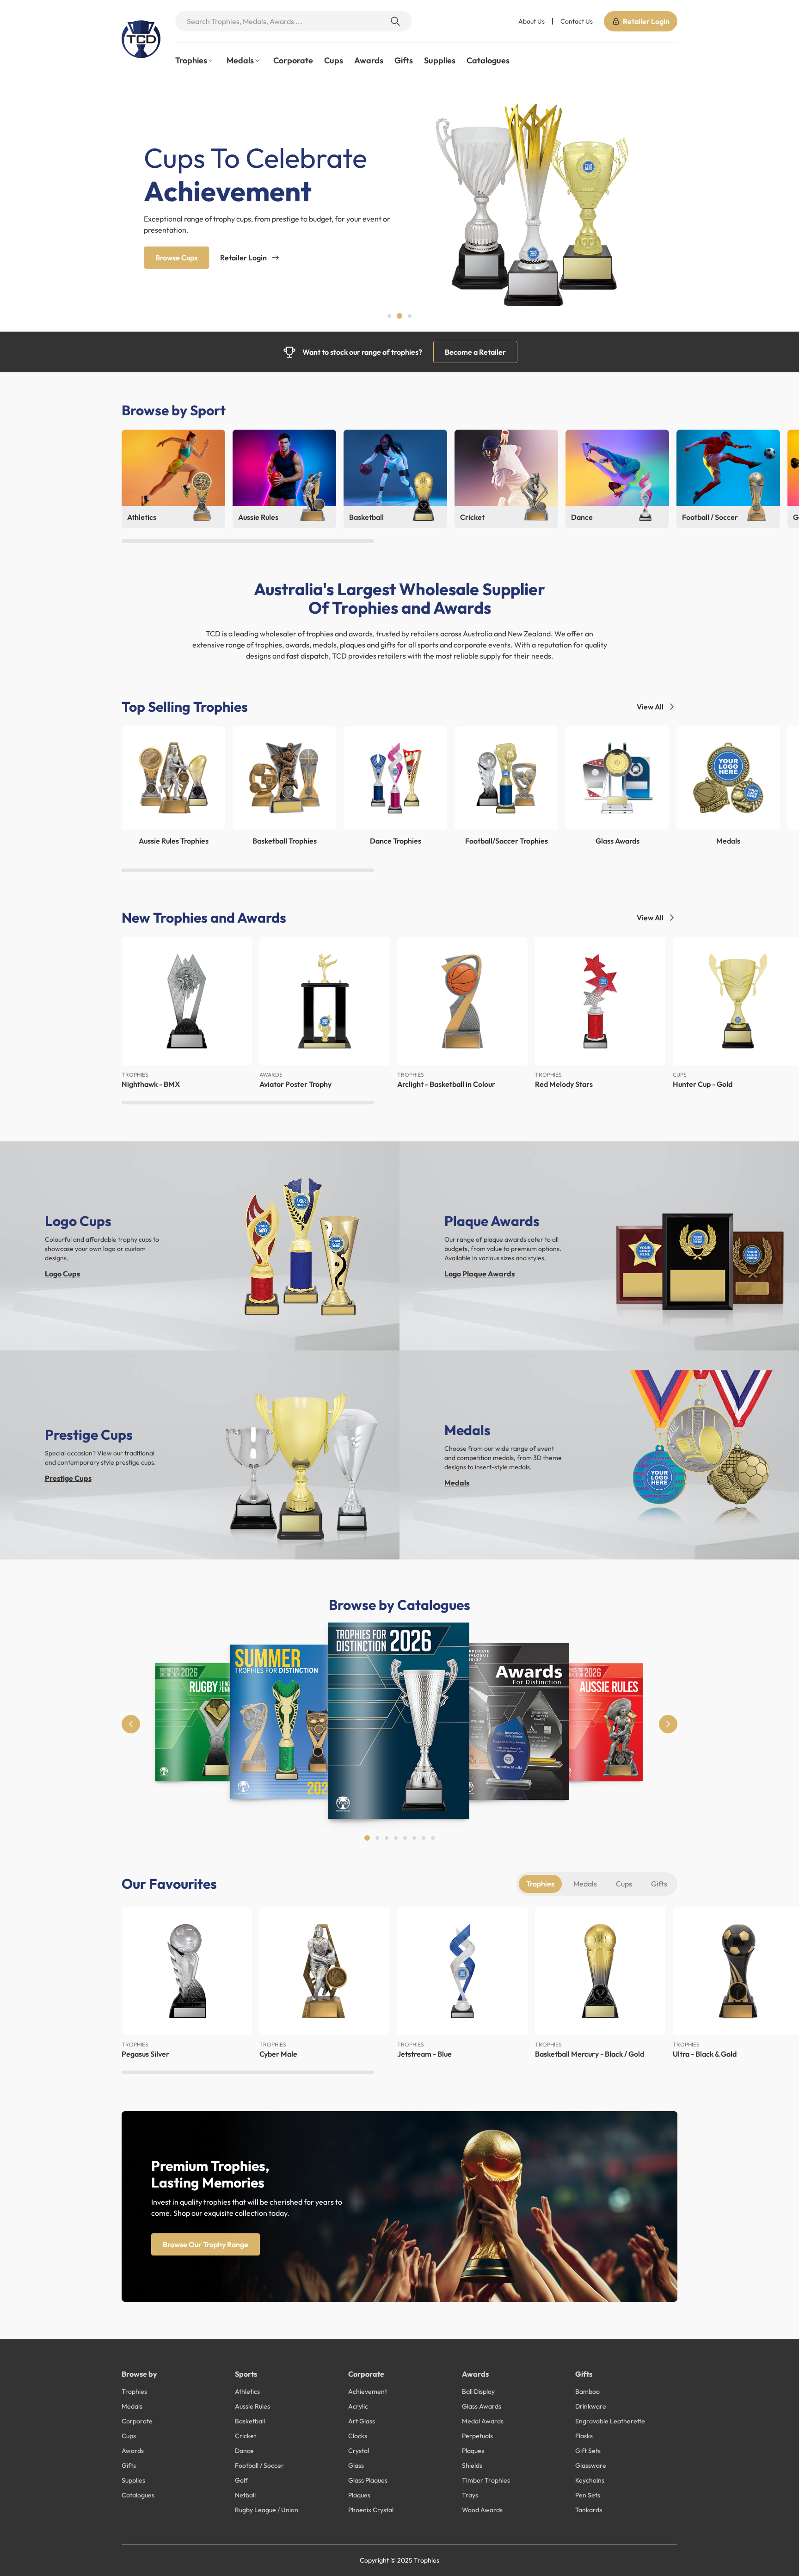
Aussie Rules (252, 2406)
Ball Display (478, 2391)
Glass (356, 2465)
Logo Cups (62, 1274)
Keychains (590, 2480)
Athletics (247, 2391)
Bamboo (587, 2391)
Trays (470, 2495)
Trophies (540, 1884)
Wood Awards (482, 2510)
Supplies (440, 60)
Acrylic (358, 2406)
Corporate (293, 60)
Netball (245, 2495)
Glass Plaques (368, 2480)
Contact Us (577, 21)
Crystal (359, 2451)
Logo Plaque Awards (479, 1274)
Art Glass (362, 2421)
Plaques (359, 2495)
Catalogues (488, 60)
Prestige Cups (68, 1478)
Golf (241, 2480)
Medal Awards (483, 2421)
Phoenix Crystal (371, 2510)
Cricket (246, 2436)
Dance (244, 2451)
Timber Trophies (486, 2480)
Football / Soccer (259, 2465)
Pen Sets (588, 2495)
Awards (369, 60)
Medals (457, 1483)
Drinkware (591, 2406)
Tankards (589, 2510)
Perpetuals (477, 2436)
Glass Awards (482, 2406)
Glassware (591, 2465)
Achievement (368, 2391)
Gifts (404, 60)
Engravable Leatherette (610, 2421)
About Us (532, 21)
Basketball (250, 2421)
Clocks (358, 2436)
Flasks (584, 2436)
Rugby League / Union (267, 2510)
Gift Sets (588, 2451)
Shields (472, 2465)
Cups (334, 60)
